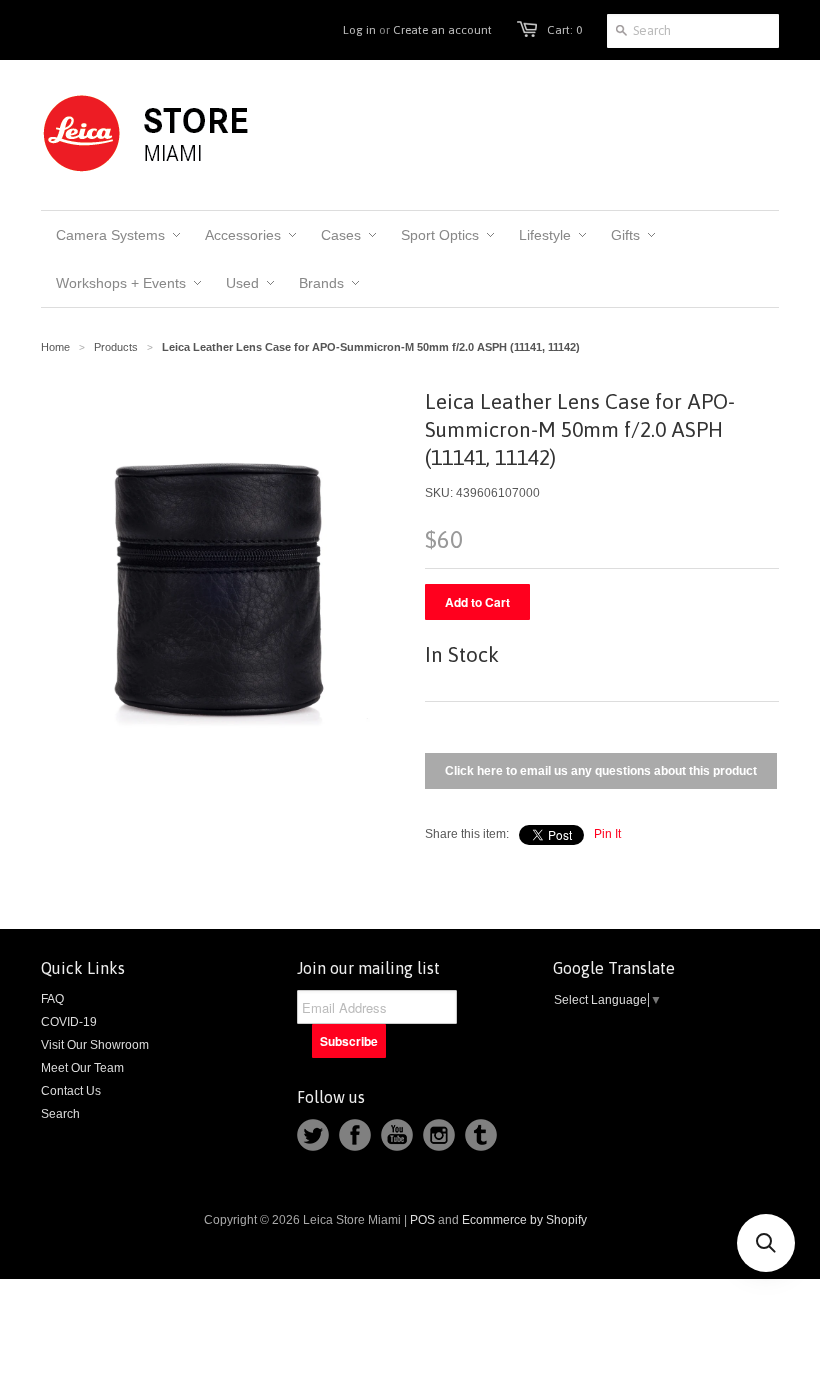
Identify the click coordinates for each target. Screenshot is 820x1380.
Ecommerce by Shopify (524, 1220)
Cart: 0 (564, 30)
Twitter (313, 1135)
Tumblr (481, 1135)
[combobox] (693, 31)
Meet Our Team (82, 1068)
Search (60, 1114)
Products (116, 347)
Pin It (607, 834)
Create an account (442, 30)
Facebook (355, 1135)
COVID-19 (69, 1022)
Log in (359, 30)
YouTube (397, 1135)
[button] (766, 1243)
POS (422, 1220)
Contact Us (71, 1091)
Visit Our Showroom (95, 1045)
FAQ (52, 999)
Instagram (439, 1135)
